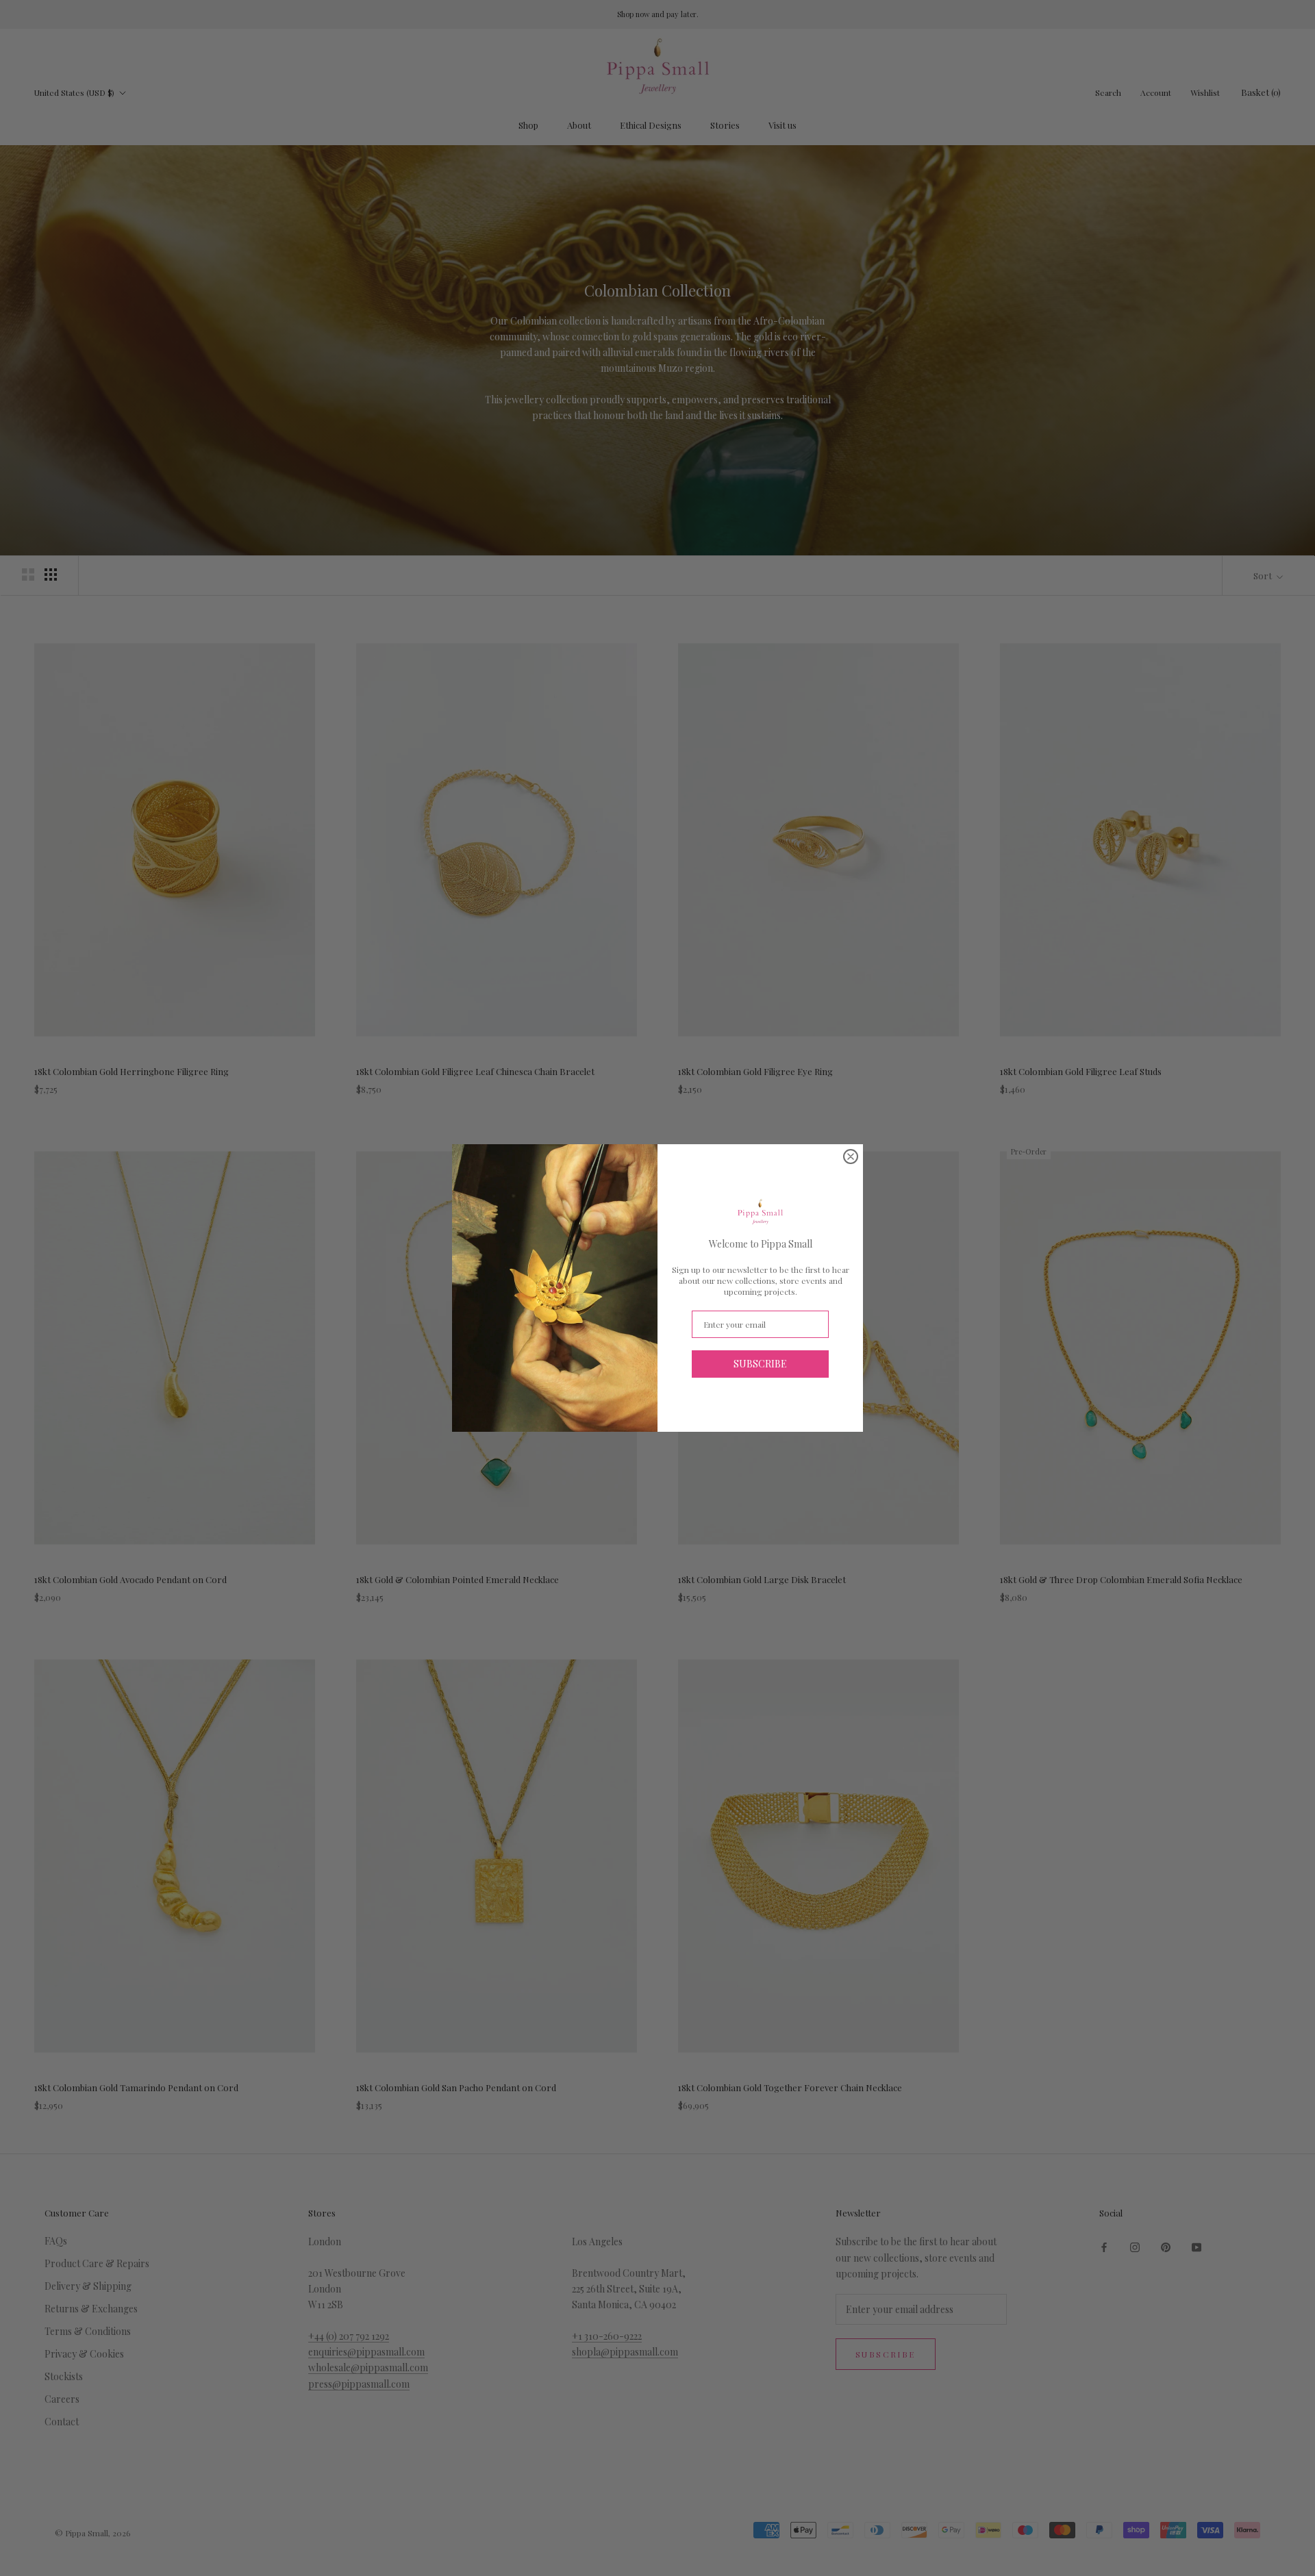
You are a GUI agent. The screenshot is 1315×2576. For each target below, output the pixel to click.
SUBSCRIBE (760, 1364)
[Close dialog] (851, 1157)
